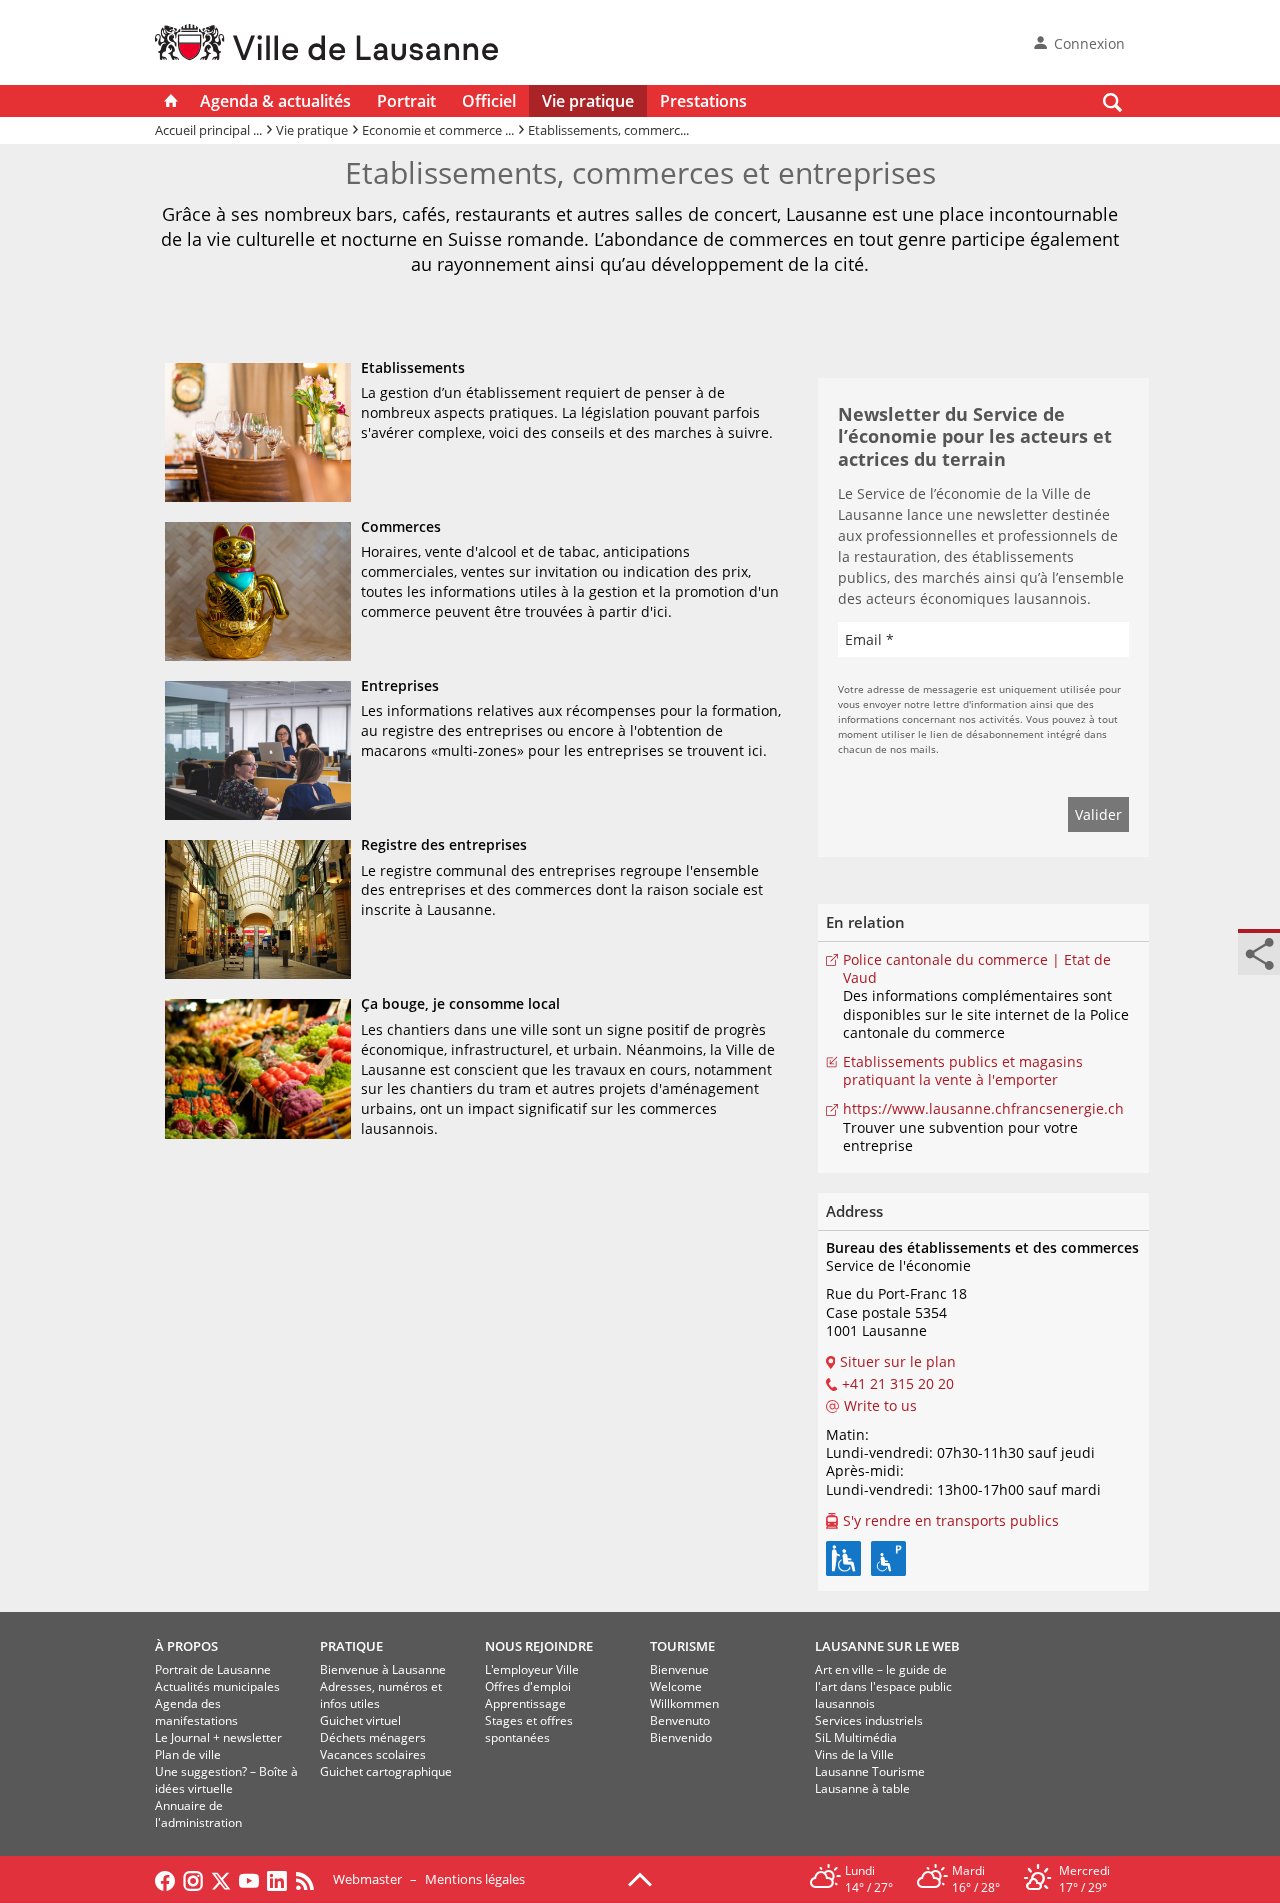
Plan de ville (188, 1754)
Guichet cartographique (386, 1771)
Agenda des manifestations (196, 1712)
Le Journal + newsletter (218, 1737)
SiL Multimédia (856, 1737)
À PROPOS (186, 1646)
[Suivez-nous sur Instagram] (193, 1879)
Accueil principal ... (208, 130)
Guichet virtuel (360, 1720)
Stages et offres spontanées (529, 1729)
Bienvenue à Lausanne (383, 1669)
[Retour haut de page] (640, 1878)
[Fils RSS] (310, 1879)
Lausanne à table (862, 1788)
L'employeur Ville (532, 1669)
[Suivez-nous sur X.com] (221, 1879)
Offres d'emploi (528, 1686)
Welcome (676, 1686)
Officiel (489, 101)
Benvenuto (680, 1720)
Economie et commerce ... (438, 130)
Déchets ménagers (373, 1737)
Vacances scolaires (373, 1754)
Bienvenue (679, 1669)
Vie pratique (588, 101)
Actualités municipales (217, 1686)
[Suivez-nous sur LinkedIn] (277, 1879)
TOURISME (682, 1646)
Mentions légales (475, 1879)
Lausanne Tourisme (870, 1771)
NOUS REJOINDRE (539, 1646)
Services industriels (869, 1720)
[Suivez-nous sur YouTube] (249, 1879)
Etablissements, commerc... (608, 130)
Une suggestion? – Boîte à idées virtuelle (226, 1780)
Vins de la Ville (854, 1754)
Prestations (703, 101)
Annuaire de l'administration (198, 1814)
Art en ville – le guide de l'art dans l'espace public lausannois (883, 1686)
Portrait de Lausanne (213, 1669)
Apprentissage (525, 1703)
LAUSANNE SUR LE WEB (887, 1646)
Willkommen (684, 1703)
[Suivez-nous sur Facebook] (165, 1879)
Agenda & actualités (275, 101)
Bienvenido (681, 1737)
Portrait (406, 101)
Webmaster (367, 1879)
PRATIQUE (351, 1646)
